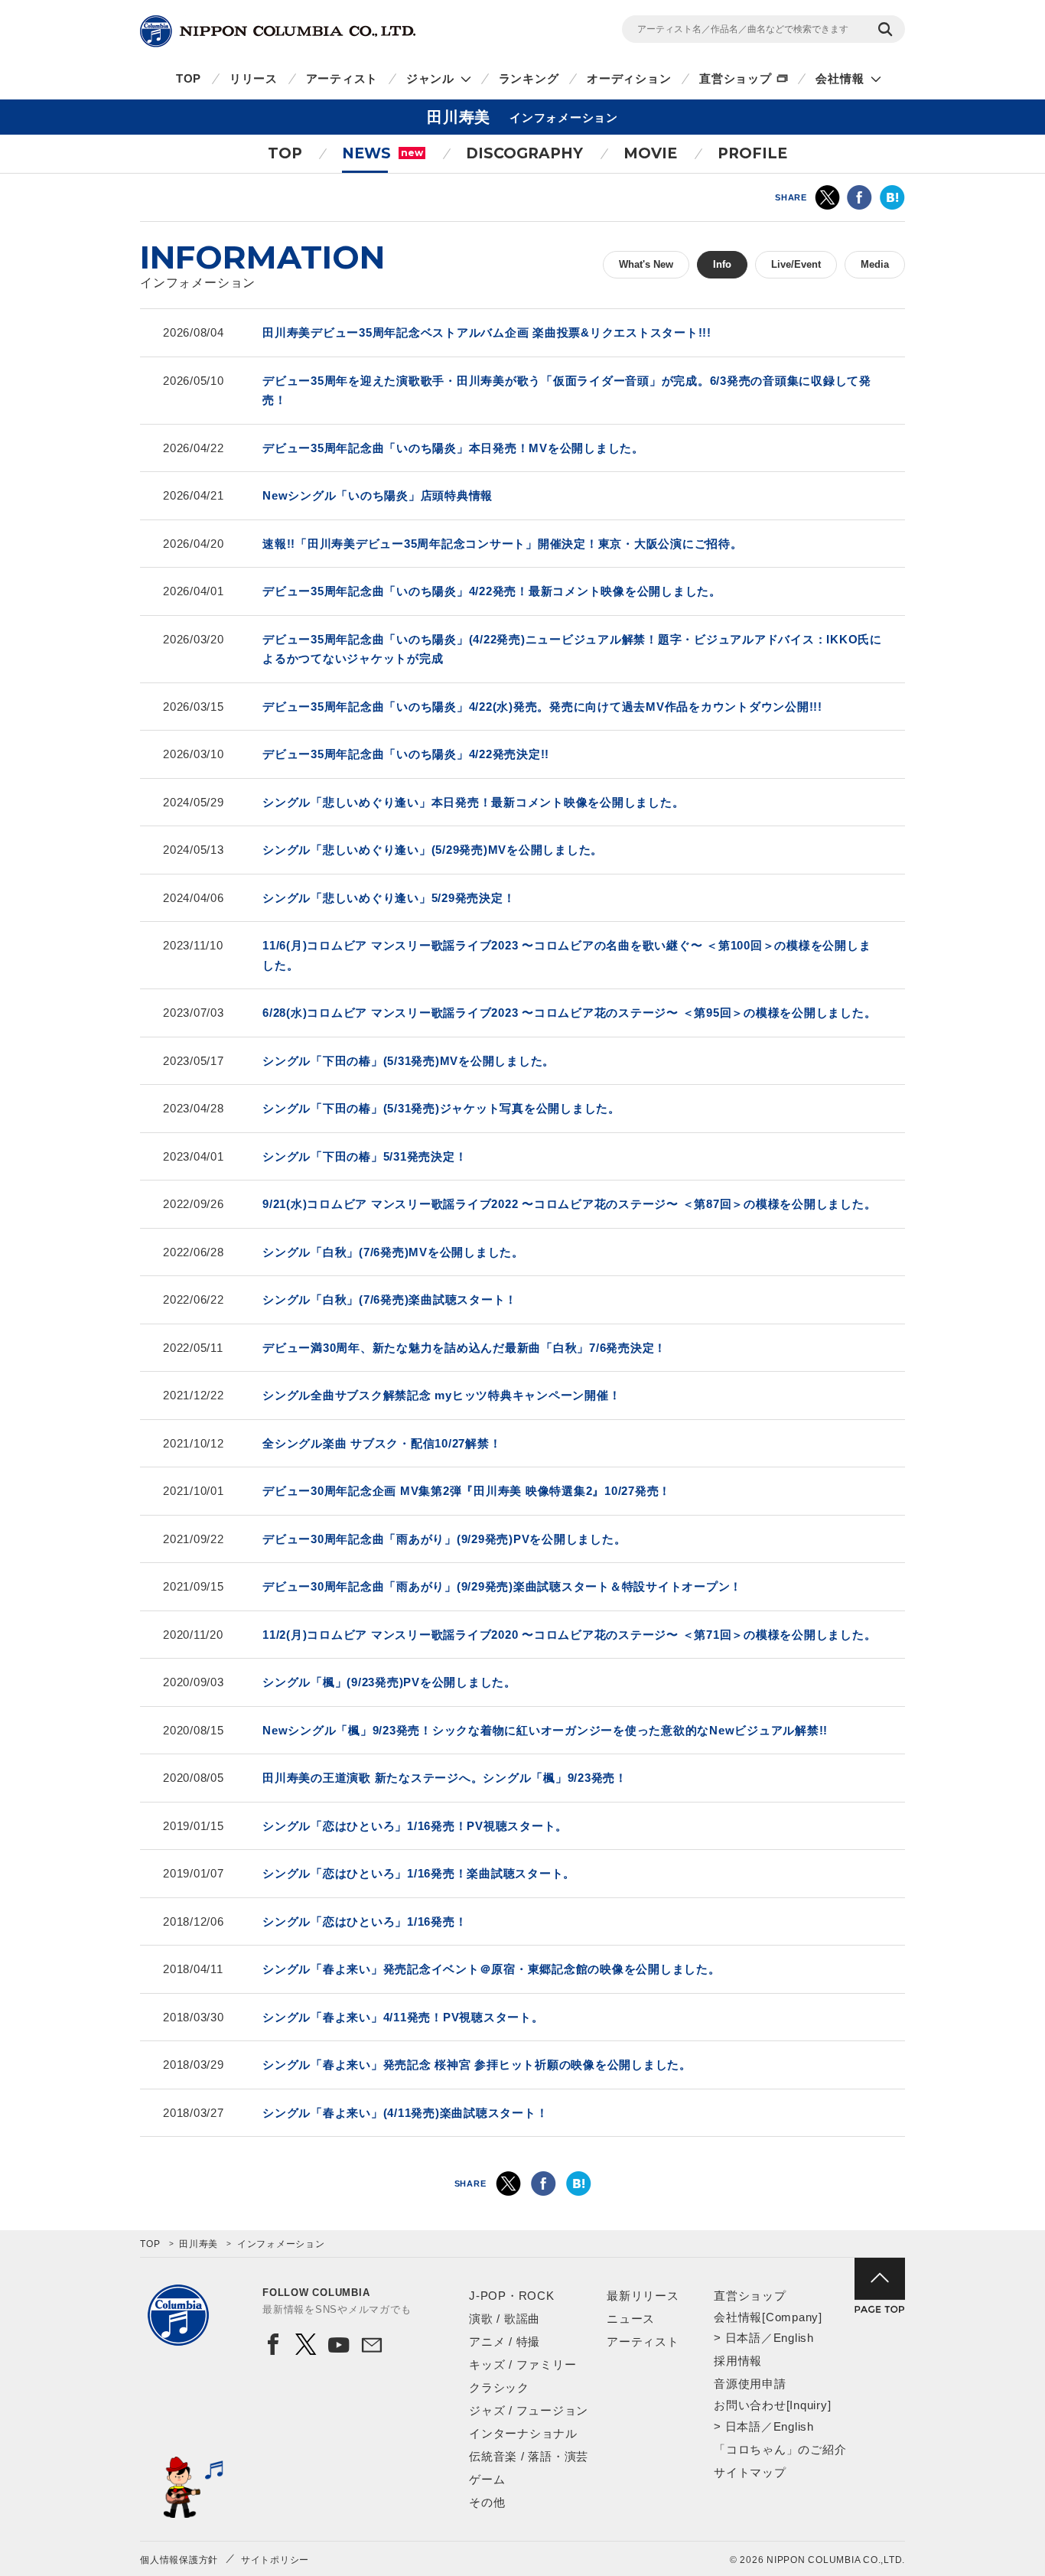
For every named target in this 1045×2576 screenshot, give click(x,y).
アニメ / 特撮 (505, 2342)
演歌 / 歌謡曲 (505, 2319)
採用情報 (738, 2361)
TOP (189, 78)
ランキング (529, 78)
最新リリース (643, 2296)
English (794, 2338)
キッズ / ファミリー (522, 2364)
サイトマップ (750, 2472)
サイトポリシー (275, 2560)
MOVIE (650, 153)
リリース (254, 78)
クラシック (499, 2387)
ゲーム (487, 2479)
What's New (646, 264)
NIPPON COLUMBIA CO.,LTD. (278, 31)
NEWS (383, 153)
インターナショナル (523, 2433)
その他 (487, 2502)
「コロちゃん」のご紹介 (780, 2449)
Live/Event (796, 264)
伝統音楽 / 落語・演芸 (529, 2456)
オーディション (629, 78)
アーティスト (342, 78)
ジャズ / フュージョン (529, 2410)
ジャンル (430, 78)
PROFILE (752, 153)
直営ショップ (736, 78)
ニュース (631, 2319)
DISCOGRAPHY (524, 153)
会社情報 (840, 78)
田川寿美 (199, 2244)
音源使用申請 (750, 2384)
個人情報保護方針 (179, 2560)
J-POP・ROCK (512, 2296)
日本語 (743, 2338)
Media (875, 264)
